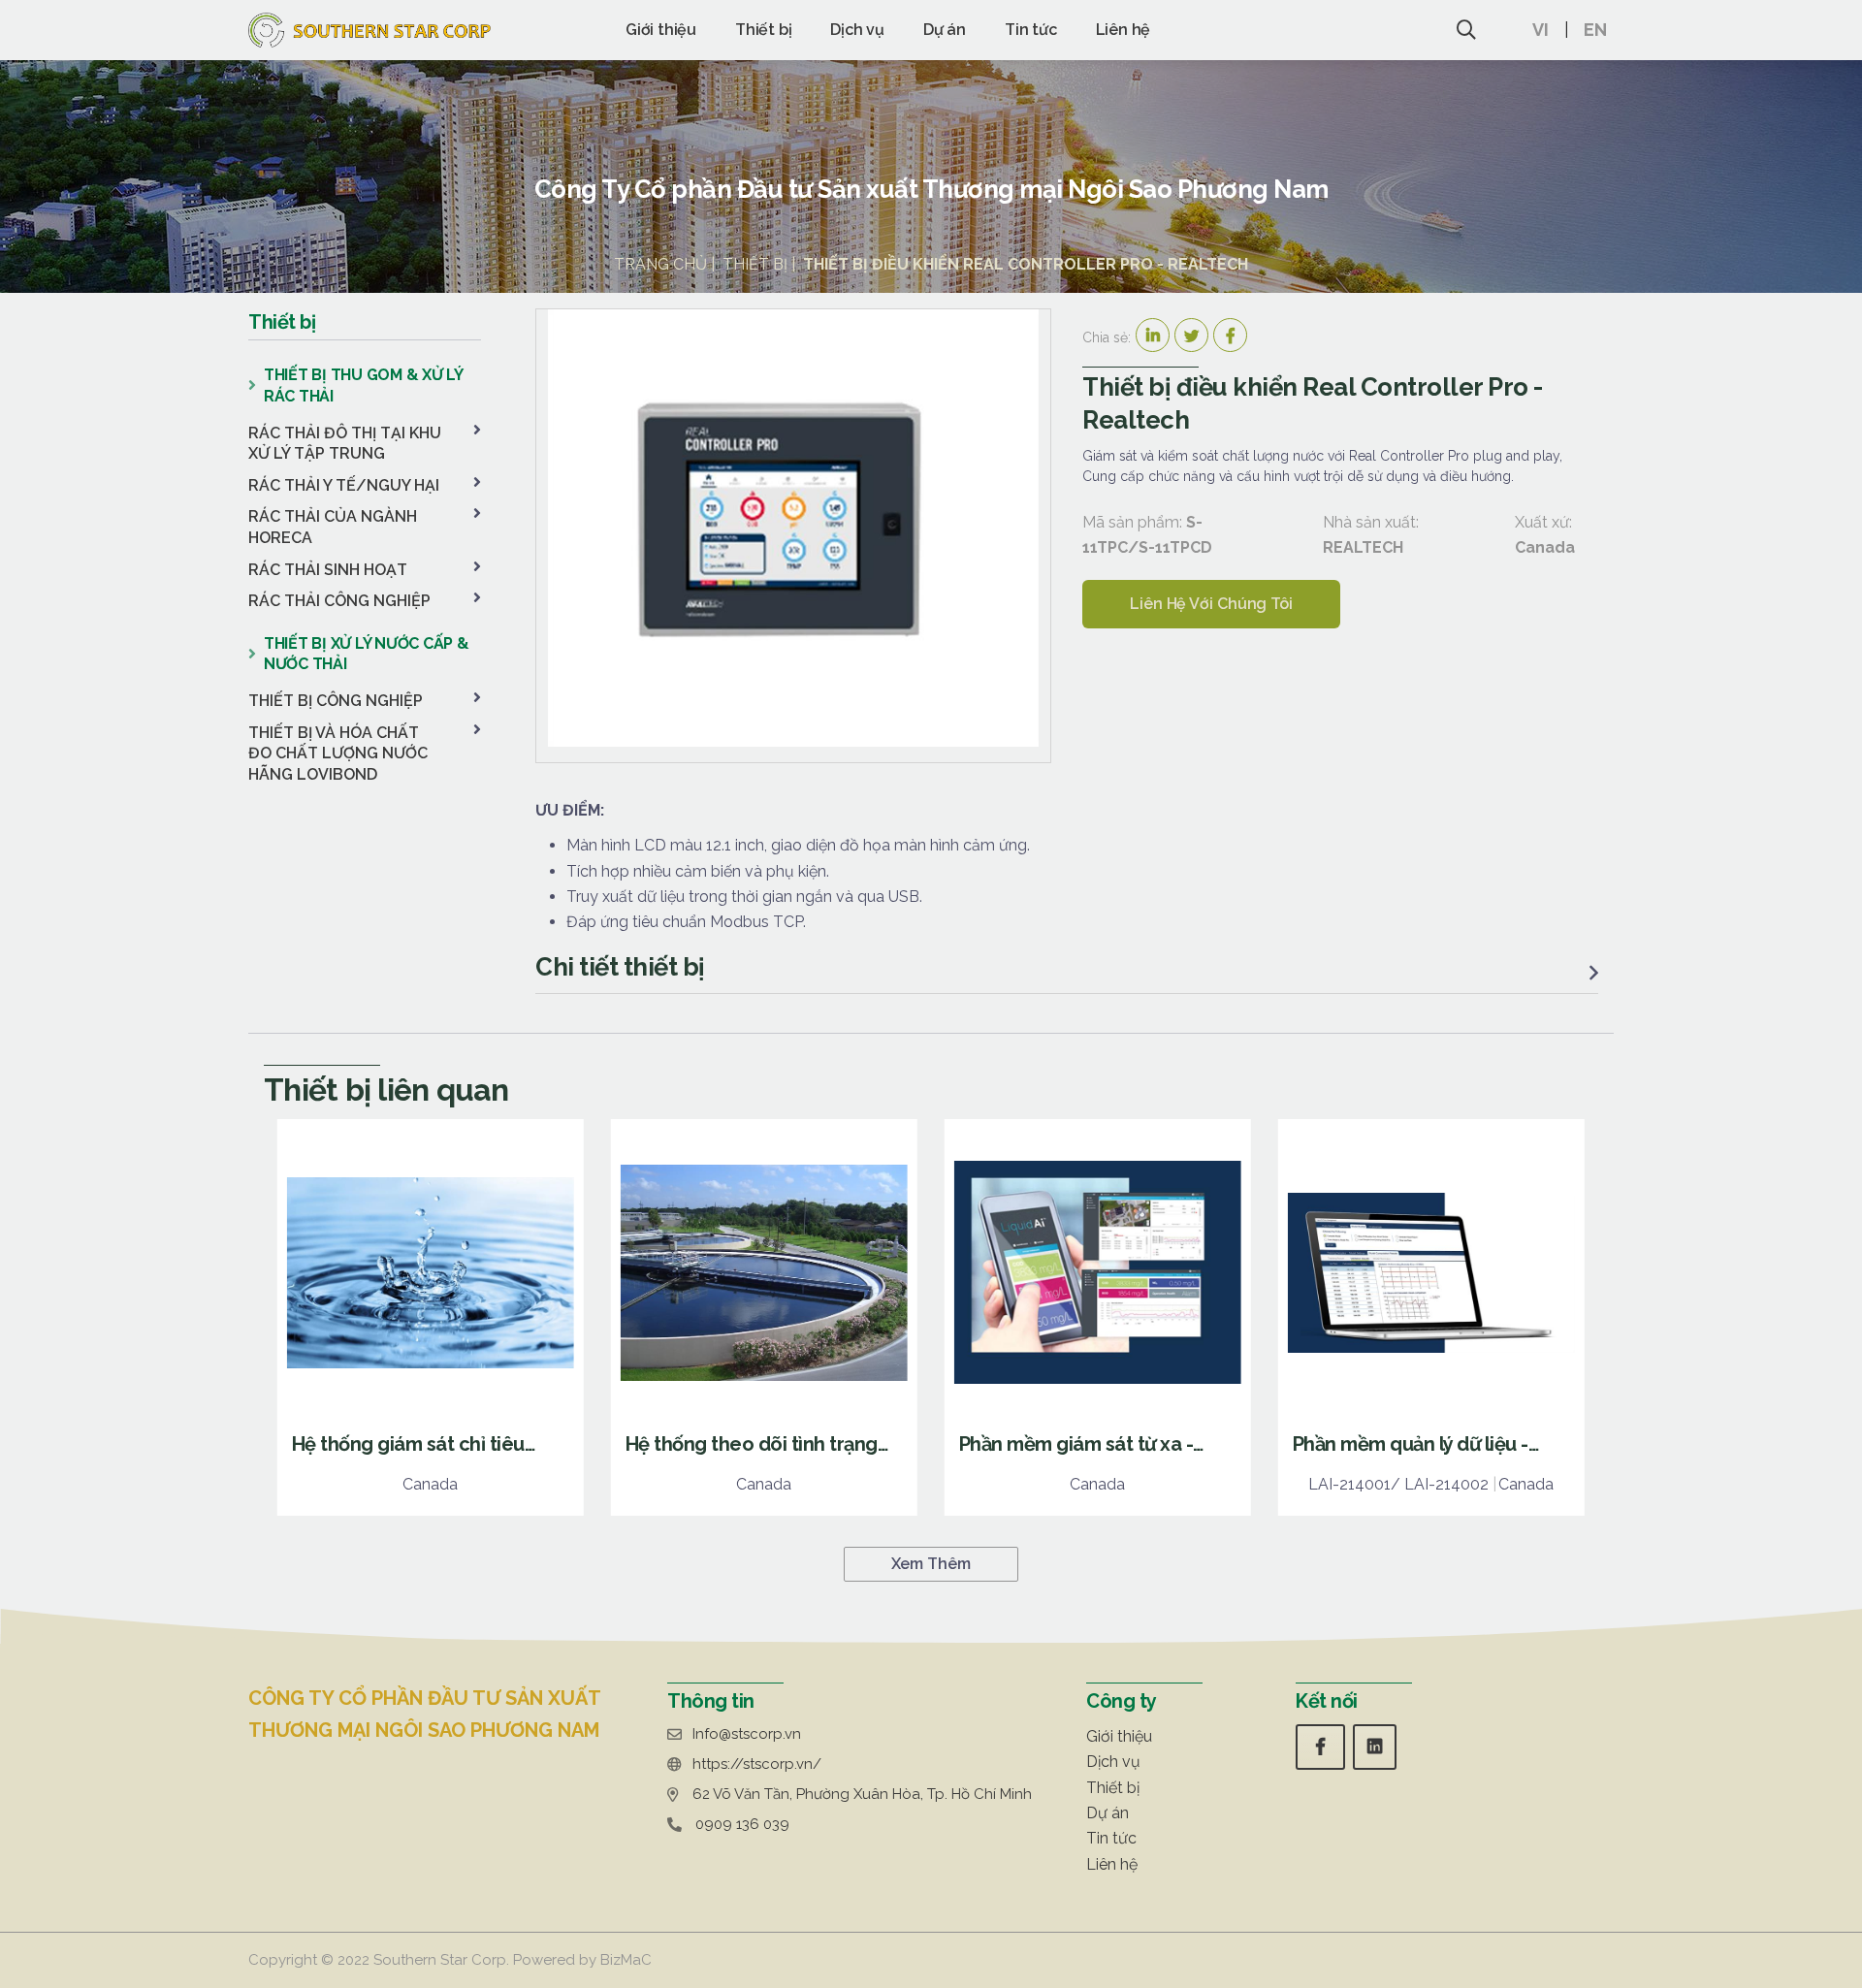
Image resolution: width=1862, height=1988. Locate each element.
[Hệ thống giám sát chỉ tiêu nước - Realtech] (431, 1317)
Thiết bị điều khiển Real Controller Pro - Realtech (1026, 264)
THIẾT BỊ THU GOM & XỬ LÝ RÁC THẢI (363, 385)
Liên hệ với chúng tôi (1211, 604)
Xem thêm (931, 1564)
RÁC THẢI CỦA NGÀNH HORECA (333, 527)
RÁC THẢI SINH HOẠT (328, 570)
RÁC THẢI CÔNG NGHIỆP (339, 601)
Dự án (945, 30)
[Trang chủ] (369, 30)
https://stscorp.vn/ (757, 1764)
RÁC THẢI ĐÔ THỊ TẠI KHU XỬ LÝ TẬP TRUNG (345, 444)
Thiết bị (763, 30)
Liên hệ (1124, 30)
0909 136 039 (742, 1824)
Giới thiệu (661, 30)
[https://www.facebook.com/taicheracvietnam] (1320, 1747)
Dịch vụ (857, 30)
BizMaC (626, 1960)
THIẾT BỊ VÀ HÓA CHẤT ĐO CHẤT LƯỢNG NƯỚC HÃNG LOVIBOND (338, 754)
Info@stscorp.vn (747, 1734)
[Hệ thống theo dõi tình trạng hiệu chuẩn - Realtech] (764, 1317)
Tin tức (1031, 30)
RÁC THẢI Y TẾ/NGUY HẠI (344, 485)
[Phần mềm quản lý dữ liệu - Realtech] (1431, 1317)
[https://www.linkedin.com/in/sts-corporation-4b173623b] (1375, 1747)
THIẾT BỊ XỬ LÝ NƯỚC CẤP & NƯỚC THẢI (367, 654)
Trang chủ (660, 264)
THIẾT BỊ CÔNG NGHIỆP (336, 701)
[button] (1551, 30)
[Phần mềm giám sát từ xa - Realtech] (1098, 1317)
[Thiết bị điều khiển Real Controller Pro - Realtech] (793, 528)
